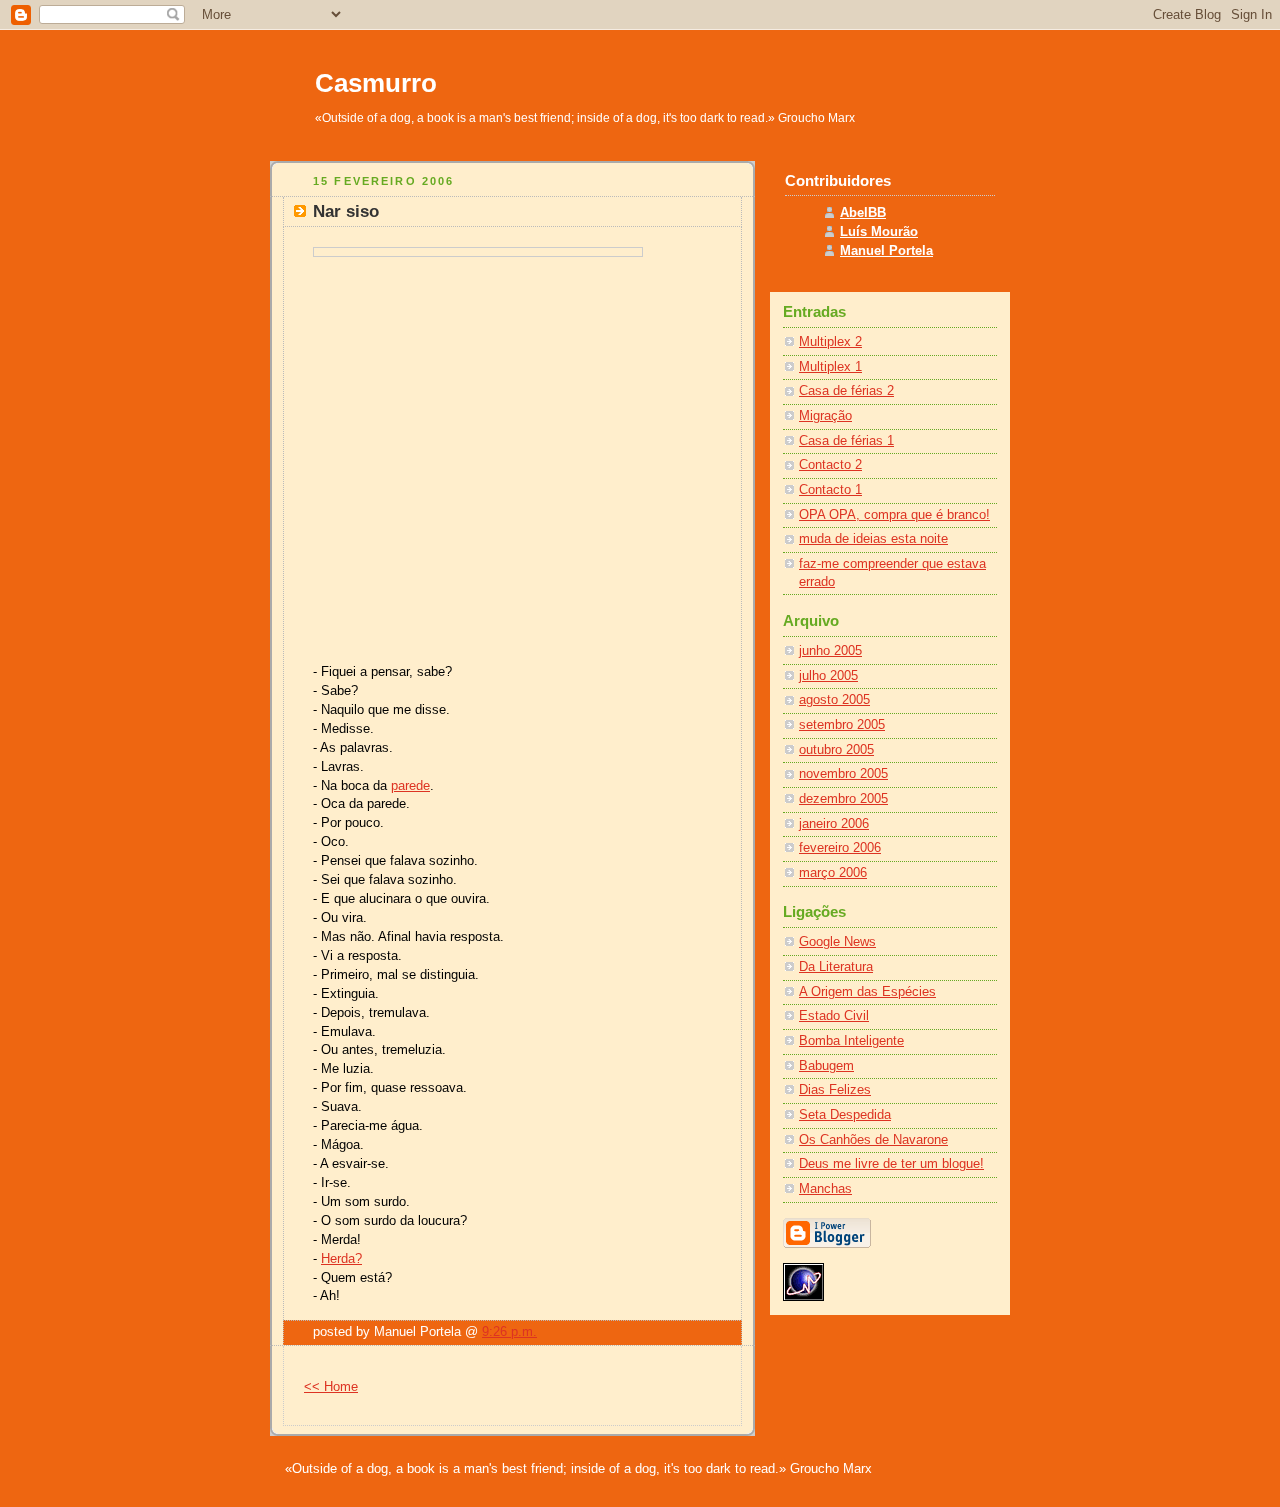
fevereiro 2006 (840, 848)
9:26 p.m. (509, 1332)
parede (410, 786)
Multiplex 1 (830, 367)
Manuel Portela (886, 251)
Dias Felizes (835, 1090)
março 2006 (833, 873)
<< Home (331, 1387)
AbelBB (863, 213)
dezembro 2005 (843, 799)
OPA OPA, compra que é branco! (894, 515)
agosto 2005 (834, 700)
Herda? (341, 1259)
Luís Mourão (879, 232)
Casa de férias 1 (846, 441)
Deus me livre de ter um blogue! (891, 1164)
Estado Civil (834, 1016)
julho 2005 (828, 676)
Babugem (826, 1066)
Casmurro (376, 83)
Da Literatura (836, 967)
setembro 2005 (842, 725)
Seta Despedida (845, 1115)
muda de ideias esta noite (873, 539)
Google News (837, 942)
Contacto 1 (830, 490)
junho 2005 (830, 651)
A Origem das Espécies (867, 992)
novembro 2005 (843, 774)
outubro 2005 (836, 750)
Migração (825, 416)
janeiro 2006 (834, 824)
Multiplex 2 (830, 342)
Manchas (825, 1189)
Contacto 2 (830, 465)
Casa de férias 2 (846, 391)
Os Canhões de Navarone (873, 1140)
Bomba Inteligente (851, 1041)
